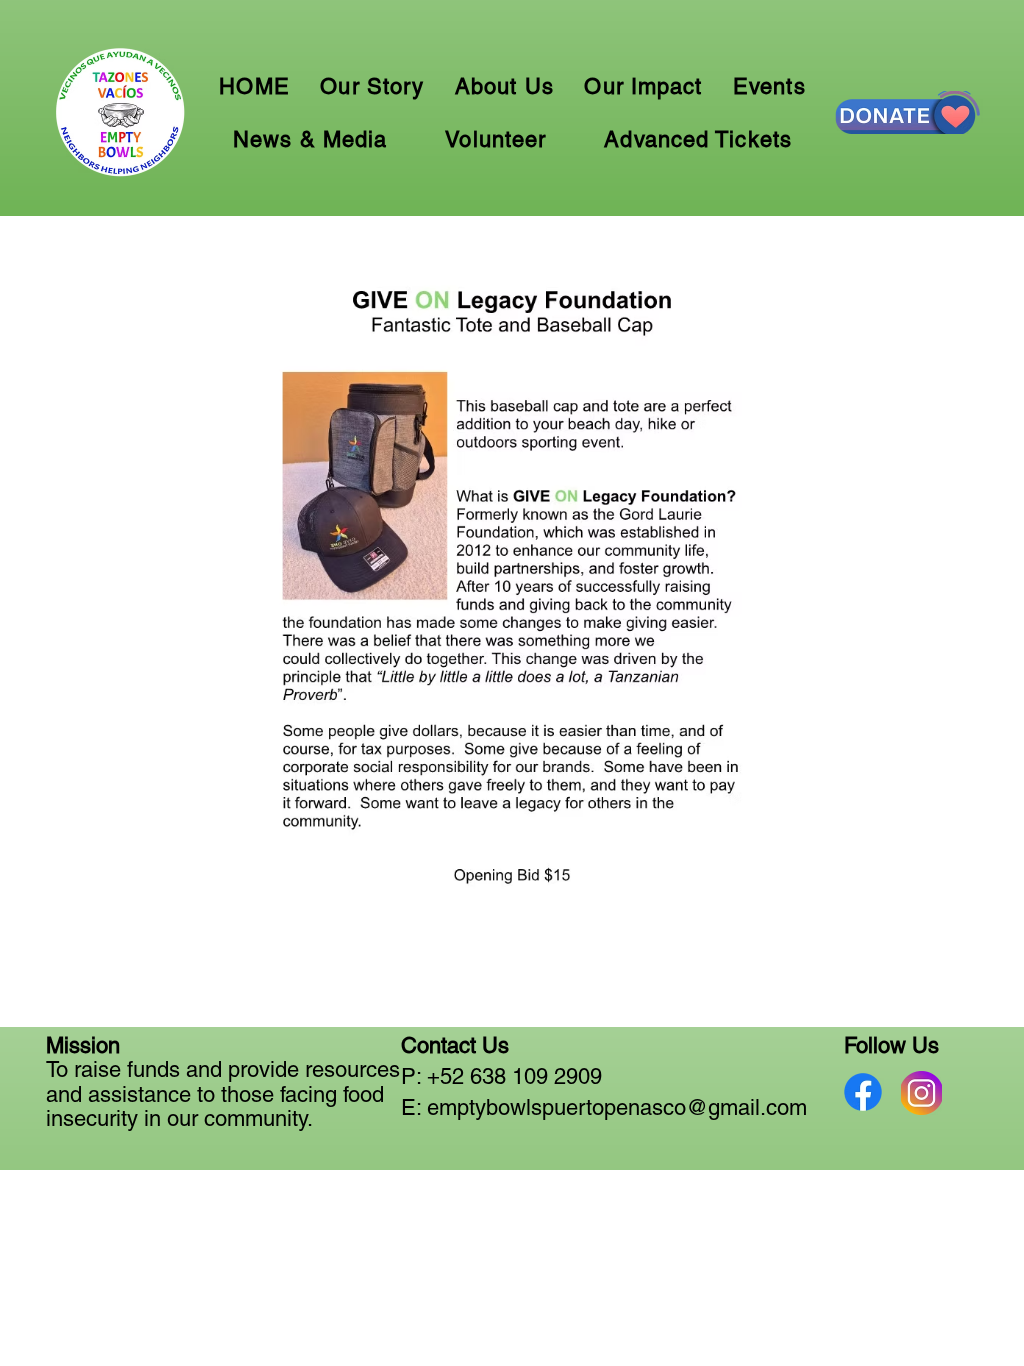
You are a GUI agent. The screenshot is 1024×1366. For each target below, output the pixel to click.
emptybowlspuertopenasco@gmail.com (617, 1107)
